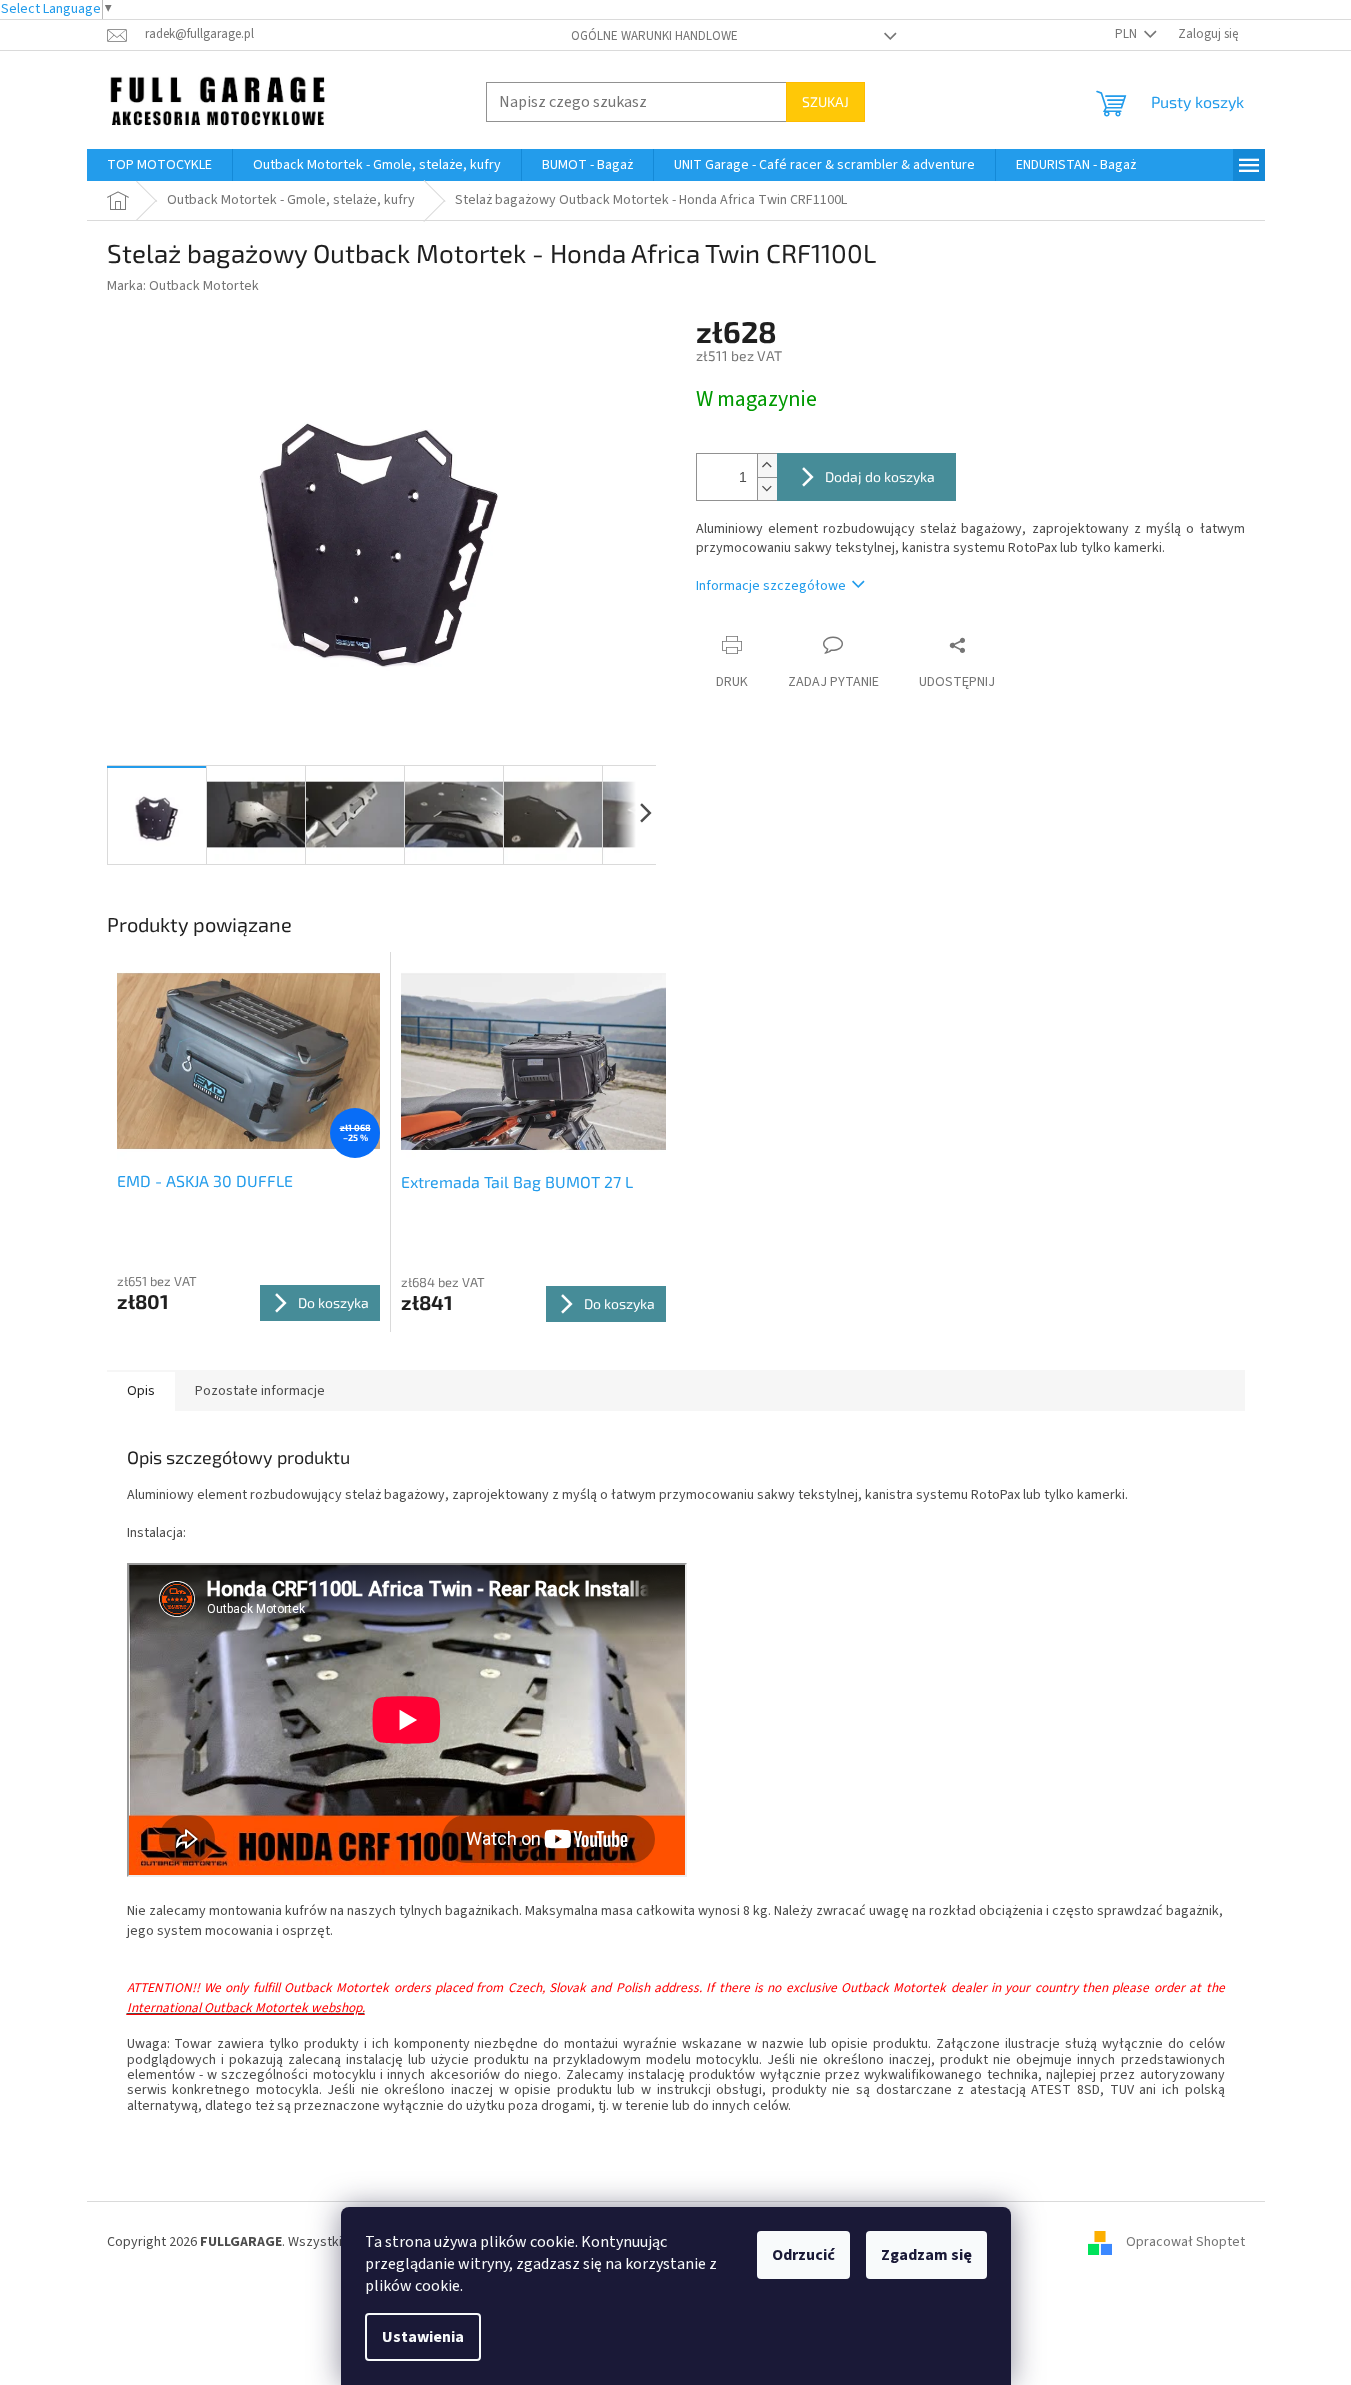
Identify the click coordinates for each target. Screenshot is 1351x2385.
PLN (1127, 34)
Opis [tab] (141, 1391)
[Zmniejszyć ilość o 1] (767, 488)
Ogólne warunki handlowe (654, 36)
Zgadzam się (926, 2255)
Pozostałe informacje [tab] (260, 1391)
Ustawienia (423, 2337)
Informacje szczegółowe (771, 586)
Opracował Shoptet (1185, 2242)
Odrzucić (803, 2255)
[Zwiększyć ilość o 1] (767, 465)
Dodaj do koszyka (880, 476)
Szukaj (825, 101)
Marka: (183, 286)
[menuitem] (159, 165)
